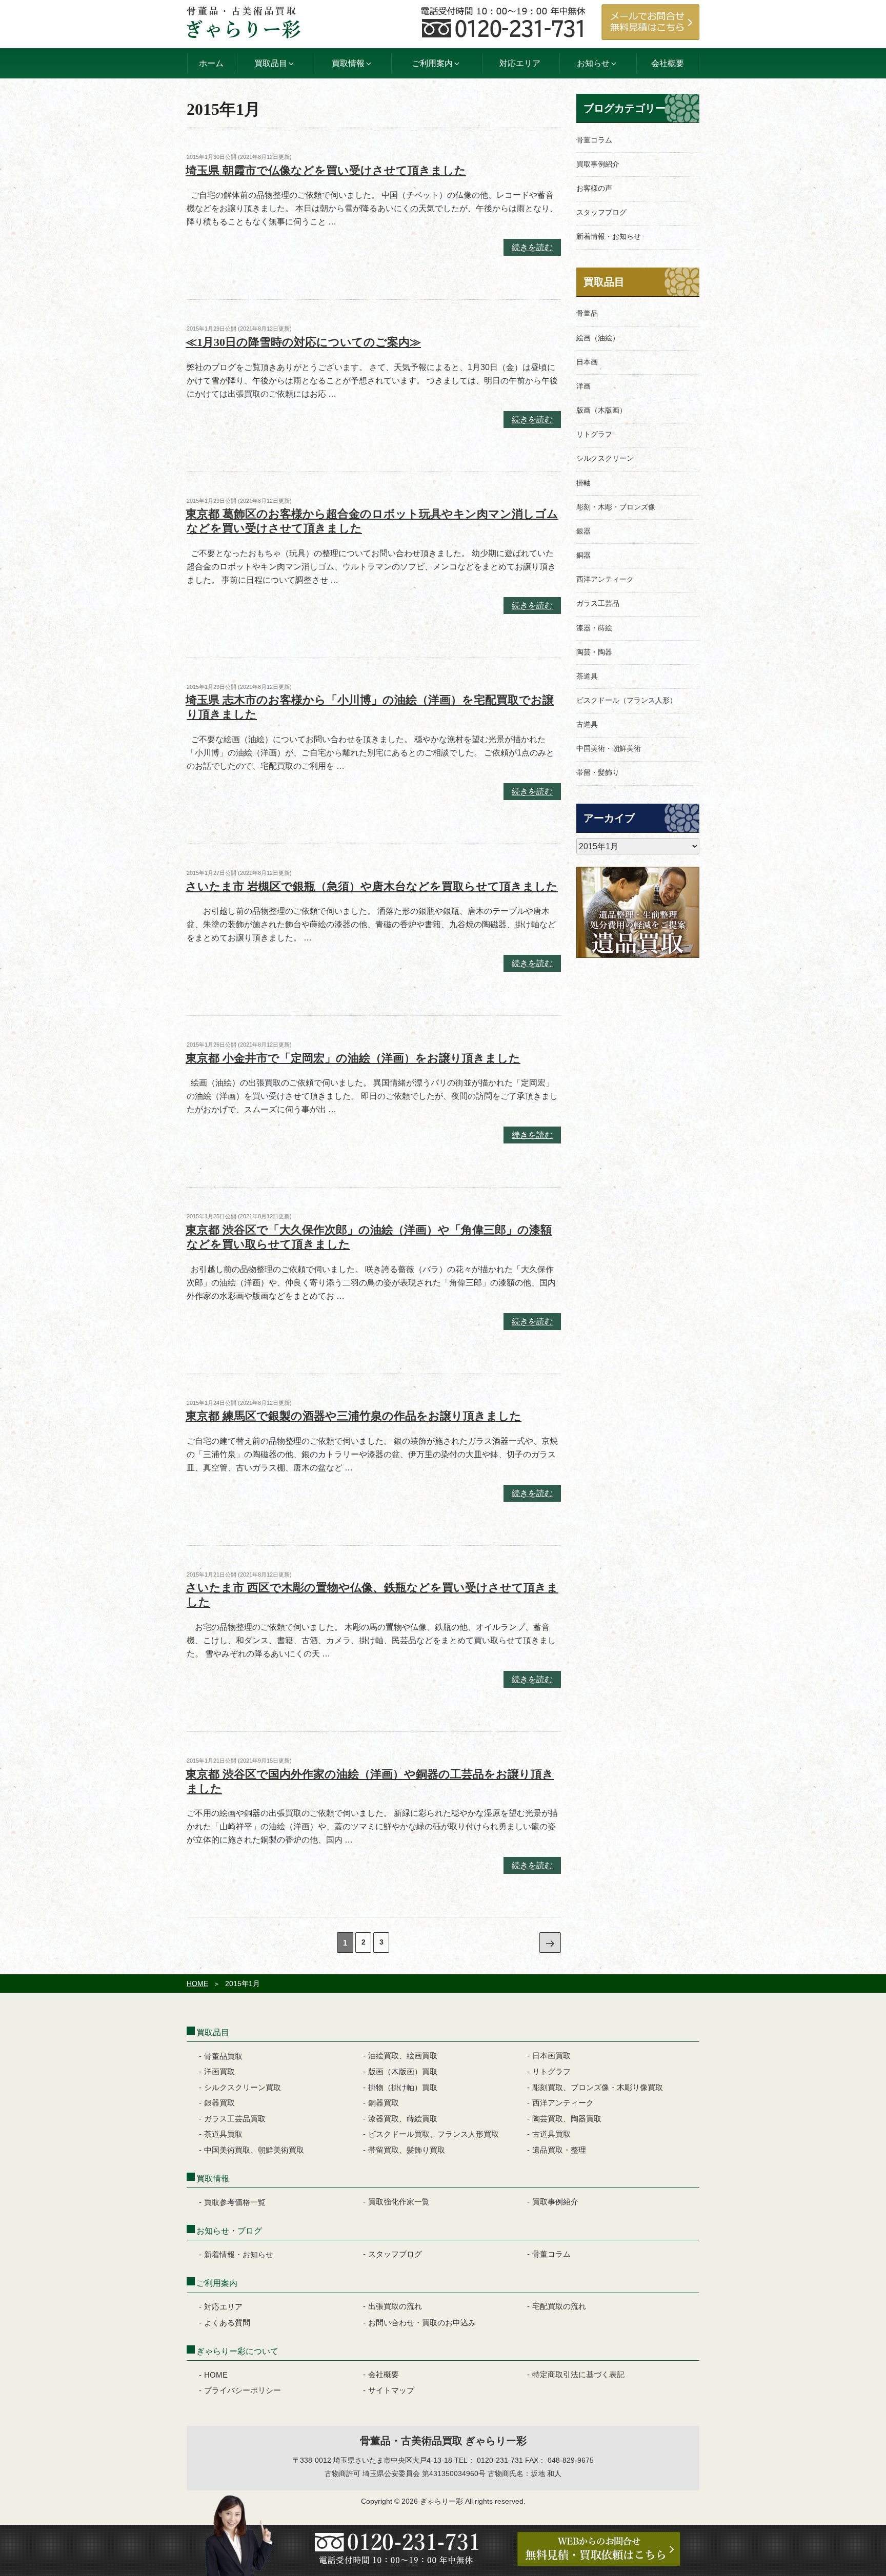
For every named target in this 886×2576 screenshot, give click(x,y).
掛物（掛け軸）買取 (403, 2087)
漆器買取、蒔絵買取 (403, 2119)
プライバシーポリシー (243, 2390)
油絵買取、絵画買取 (403, 2056)
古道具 (587, 724)
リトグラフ (594, 434)
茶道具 (587, 676)
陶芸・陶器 (594, 652)
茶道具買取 (223, 2134)
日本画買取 (551, 2056)
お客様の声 (594, 188)
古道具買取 (551, 2134)
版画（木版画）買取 (403, 2071)
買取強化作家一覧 (399, 2202)
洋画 (583, 386)
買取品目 (604, 282)
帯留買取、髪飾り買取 (407, 2150)
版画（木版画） (601, 410)
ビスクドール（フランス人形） (627, 700)
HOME (197, 1984)
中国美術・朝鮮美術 (609, 748)
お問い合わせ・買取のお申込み (422, 2323)
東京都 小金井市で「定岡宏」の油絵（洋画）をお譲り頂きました (353, 1058)
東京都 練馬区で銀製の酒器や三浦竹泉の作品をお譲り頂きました (354, 1416)
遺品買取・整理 (559, 2150)
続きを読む (532, 249)
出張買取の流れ (395, 2306)
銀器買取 (219, 2103)
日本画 (587, 362)
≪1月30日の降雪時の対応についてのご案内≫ (303, 342)
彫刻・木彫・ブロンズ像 (616, 507)
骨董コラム (594, 140)
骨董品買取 (223, 2056)
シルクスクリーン (605, 458)
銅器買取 (384, 2103)
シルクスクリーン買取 (243, 2087)
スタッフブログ (601, 212)
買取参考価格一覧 (235, 2202)
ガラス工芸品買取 (235, 2119)
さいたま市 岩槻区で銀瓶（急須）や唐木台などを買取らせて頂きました (372, 886)
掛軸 (583, 483)
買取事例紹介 (598, 164)
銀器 (583, 531)
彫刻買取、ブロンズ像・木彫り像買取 (598, 2087)
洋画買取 (219, 2071)
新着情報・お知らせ (609, 236)
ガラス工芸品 (598, 603)
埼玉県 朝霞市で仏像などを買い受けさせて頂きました (326, 170)
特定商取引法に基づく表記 (578, 2374)
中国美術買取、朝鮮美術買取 (254, 2150)
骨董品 (587, 313)
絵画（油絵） (598, 338)
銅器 (583, 555)
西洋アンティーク (605, 579)
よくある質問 (227, 2323)
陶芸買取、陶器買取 (567, 2119)
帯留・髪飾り (598, 772)
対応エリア (520, 63)
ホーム (211, 63)
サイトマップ (391, 2390)
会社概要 (668, 63)
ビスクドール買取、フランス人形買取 (434, 2134)
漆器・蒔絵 (594, 628)
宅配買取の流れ (559, 2306)
